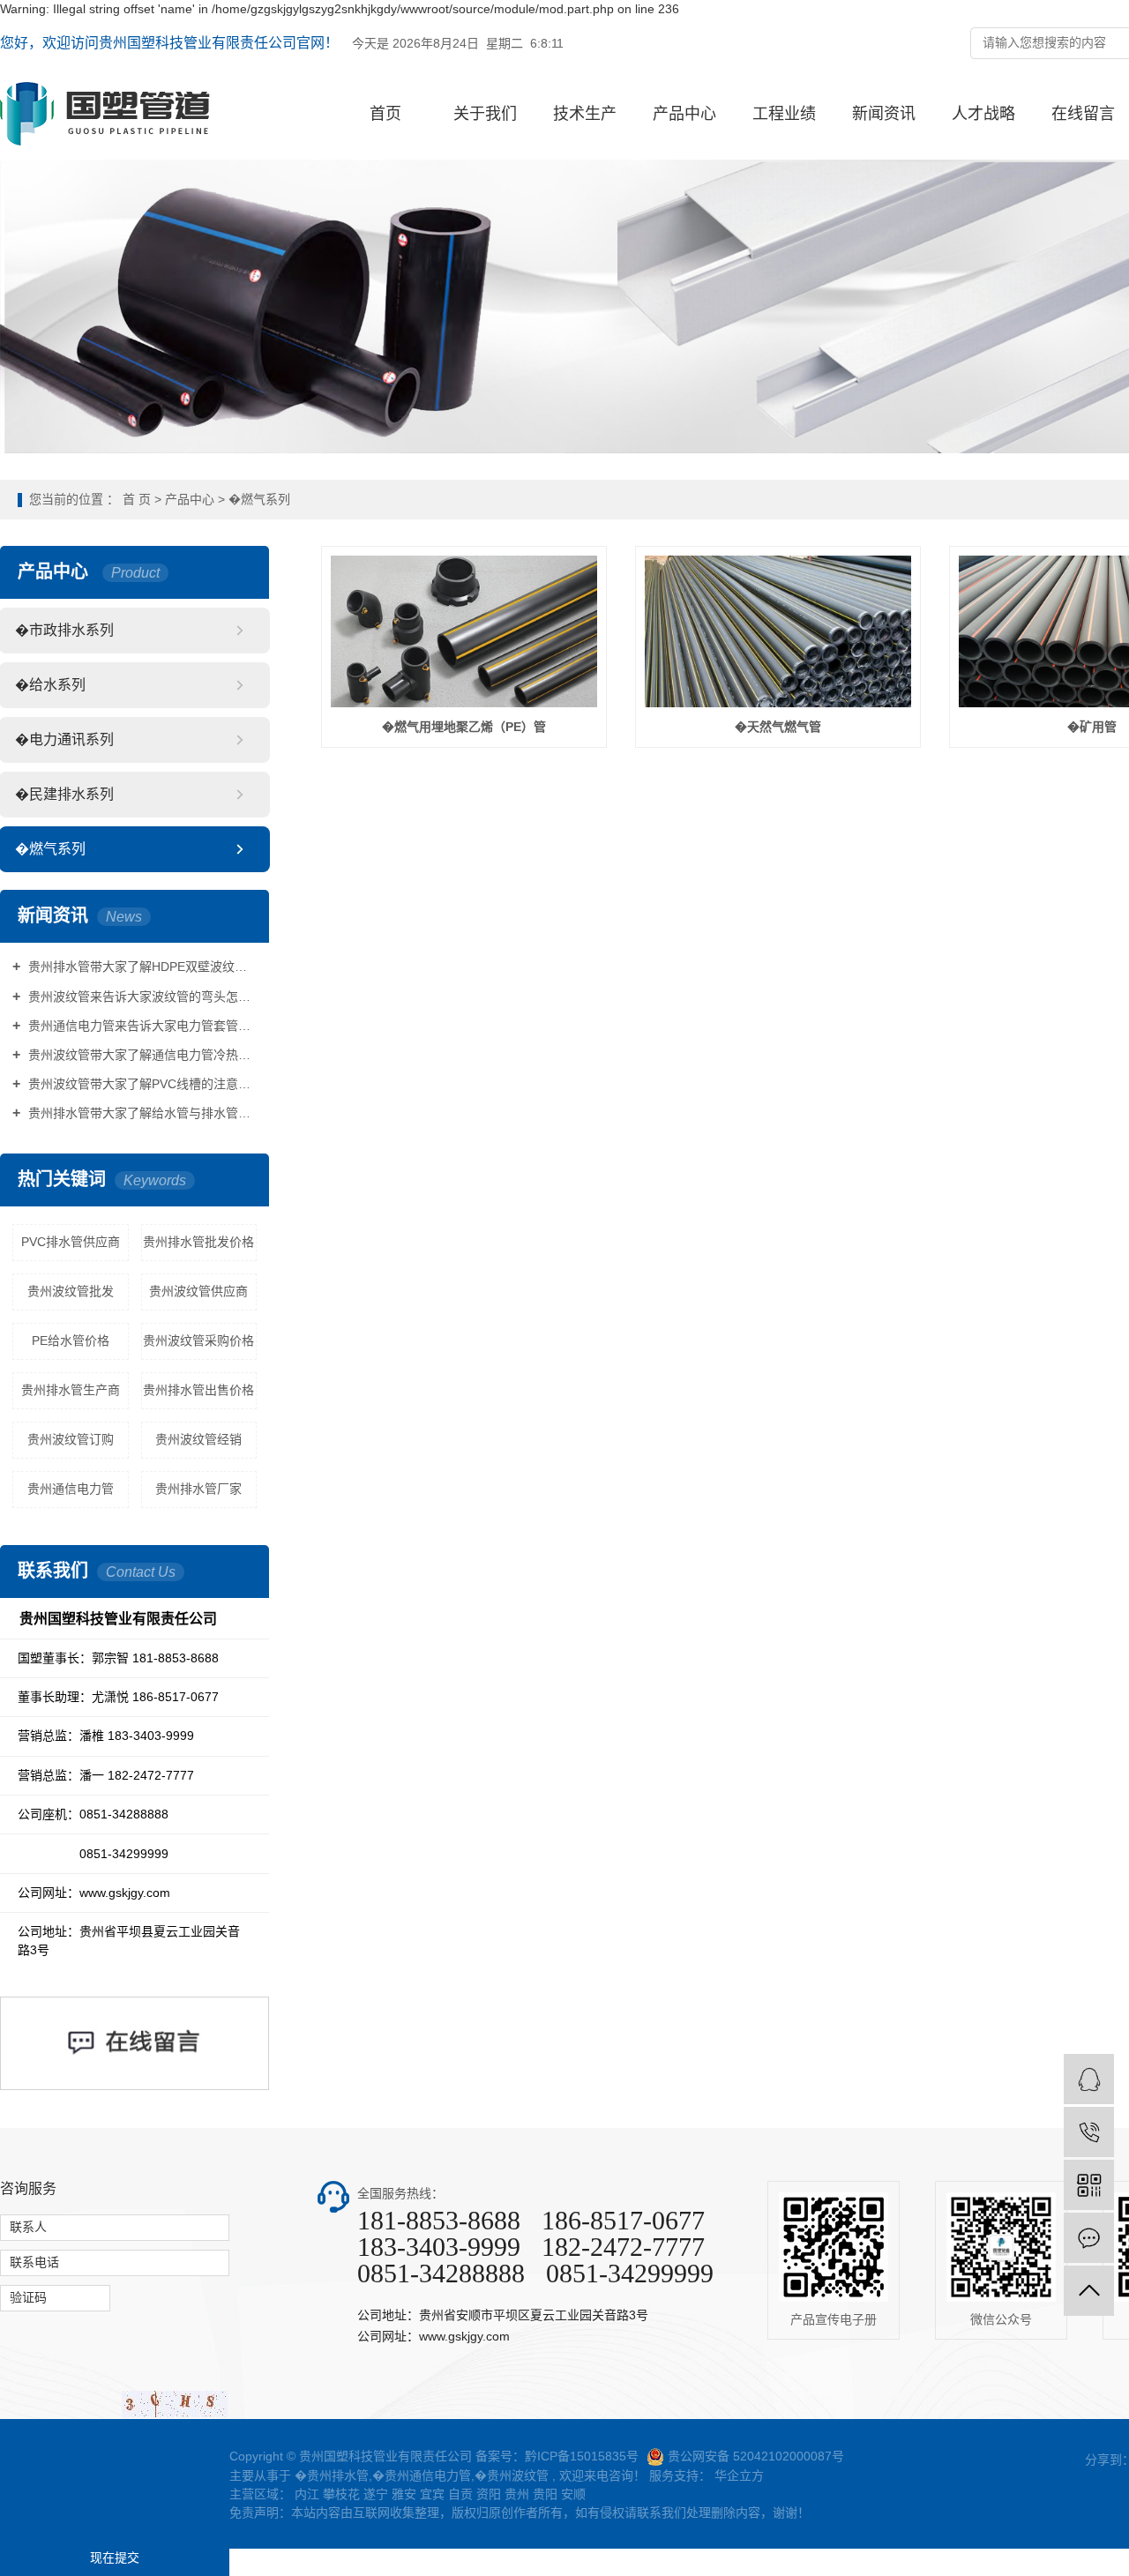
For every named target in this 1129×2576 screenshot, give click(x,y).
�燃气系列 (259, 499)
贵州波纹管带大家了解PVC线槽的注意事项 (141, 1084)
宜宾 (432, 2494)
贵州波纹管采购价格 (198, 1340)
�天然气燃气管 (778, 727)
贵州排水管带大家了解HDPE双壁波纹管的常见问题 (141, 967)
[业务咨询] (1089, 2079)
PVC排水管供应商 (71, 1242)
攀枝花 (341, 2494)
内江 (307, 2494)
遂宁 (376, 2494)
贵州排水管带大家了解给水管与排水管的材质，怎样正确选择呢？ (141, 1113)
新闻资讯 (884, 114)
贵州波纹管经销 (198, 1439)
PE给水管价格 (71, 1340)
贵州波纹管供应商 (198, 1291)
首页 (385, 114)
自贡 (460, 2494)
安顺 (573, 2494)
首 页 (137, 499)
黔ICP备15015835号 (582, 2456)
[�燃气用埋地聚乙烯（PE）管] (464, 631)
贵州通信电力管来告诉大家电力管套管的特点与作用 (141, 1026)
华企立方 (737, 2475)
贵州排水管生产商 (71, 1390)
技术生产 (585, 114)
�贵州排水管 (332, 2475)
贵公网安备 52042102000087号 (756, 2456)
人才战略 (983, 114)
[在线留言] (1089, 2238)
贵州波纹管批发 (71, 1291)
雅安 (404, 2494)
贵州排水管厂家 (198, 1489)
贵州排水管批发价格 (198, 1242)
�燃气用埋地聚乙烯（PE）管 (464, 727)
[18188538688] (1089, 2132)
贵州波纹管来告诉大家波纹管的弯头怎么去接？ (141, 997)
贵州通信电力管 (71, 1489)
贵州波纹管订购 (71, 1439)
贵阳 (545, 2494)
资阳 (489, 2494)
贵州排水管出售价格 (198, 1390)
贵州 (519, 2494)
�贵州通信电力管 (422, 2475)
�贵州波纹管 (512, 2475)
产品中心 (684, 114)
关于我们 (485, 114)
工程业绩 (784, 114)
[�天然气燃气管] (778, 631)
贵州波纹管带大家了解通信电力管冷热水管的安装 (141, 1055)
